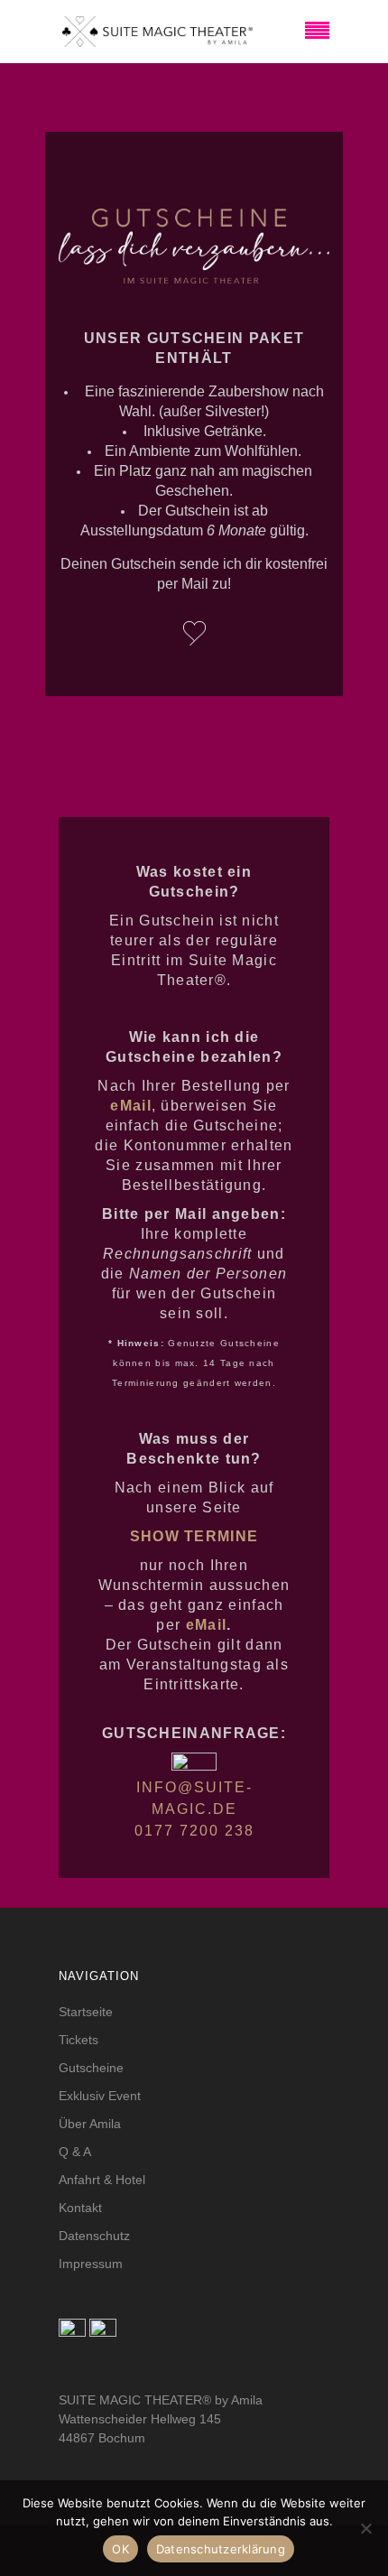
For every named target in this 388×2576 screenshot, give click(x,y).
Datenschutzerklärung (221, 2549)
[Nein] (365, 2528)
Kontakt (80, 2208)
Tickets (79, 2040)
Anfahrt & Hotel (102, 2180)
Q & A (75, 2152)
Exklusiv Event (100, 2096)
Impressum (91, 2264)
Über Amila (90, 2124)
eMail (207, 1625)
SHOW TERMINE (194, 1536)
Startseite (86, 2012)
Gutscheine (91, 2068)
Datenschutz (94, 2236)
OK (120, 2549)
